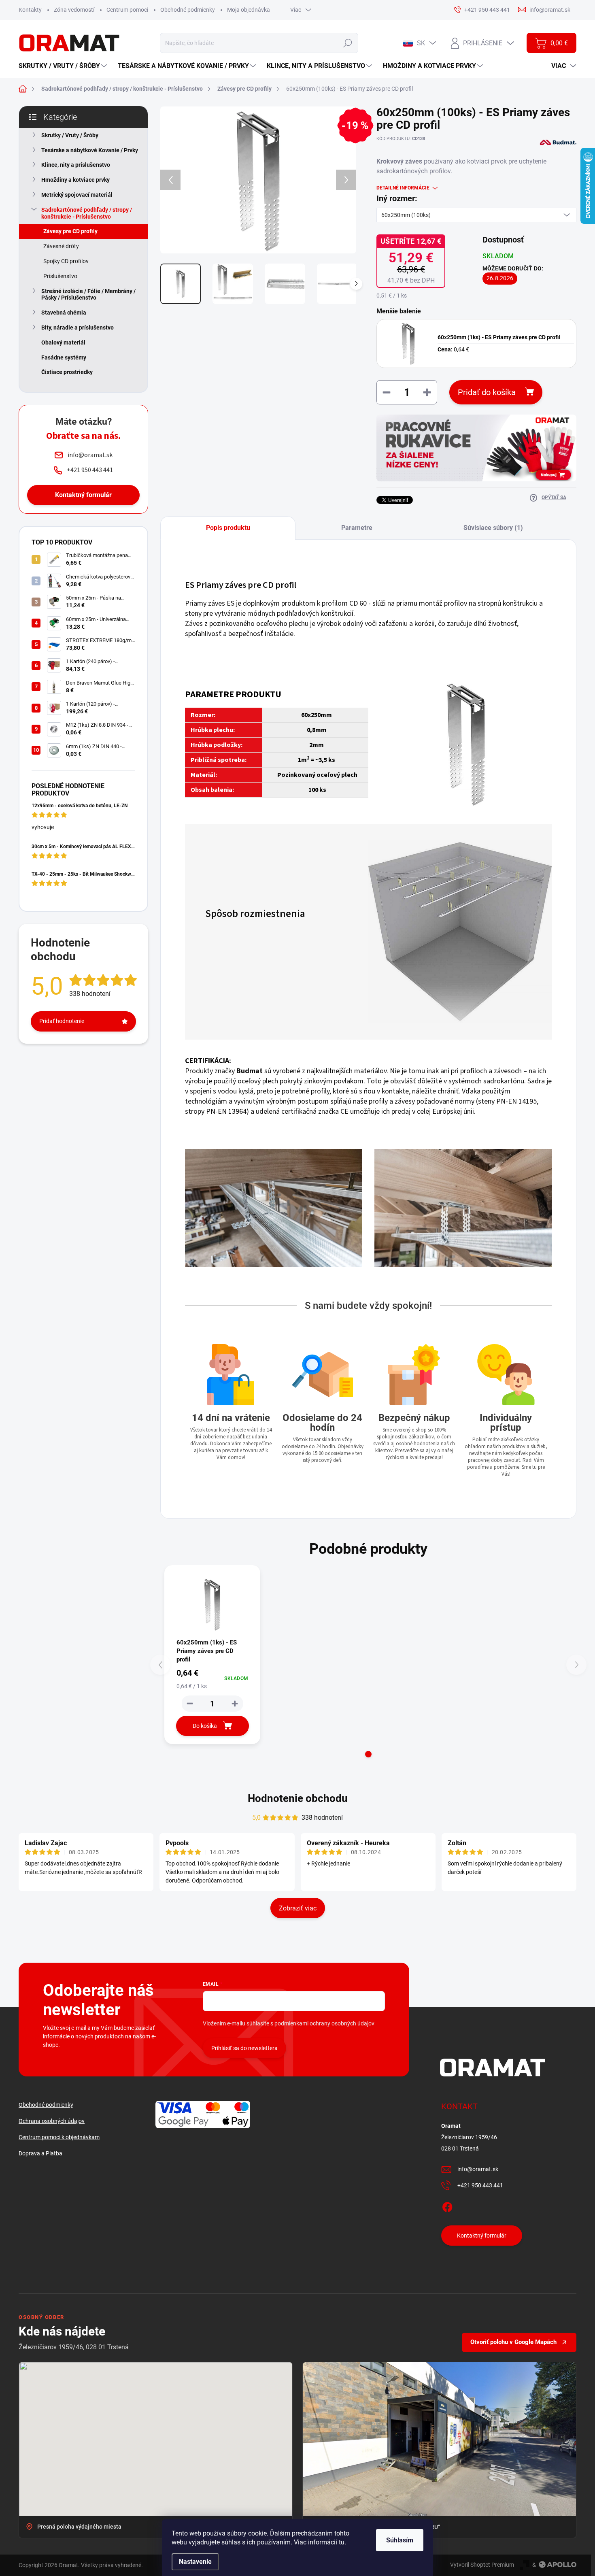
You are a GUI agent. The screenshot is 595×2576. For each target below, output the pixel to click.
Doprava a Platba (40, 2153)
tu (342, 2542)
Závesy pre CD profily (70, 231)
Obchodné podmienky (188, 10)
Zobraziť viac (298, 1908)
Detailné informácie (403, 188)
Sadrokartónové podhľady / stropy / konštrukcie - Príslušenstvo (87, 213)
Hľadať (347, 43)
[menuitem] (64, 66)
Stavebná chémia (64, 313)
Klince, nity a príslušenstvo (76, 165)
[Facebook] (447, 2206)
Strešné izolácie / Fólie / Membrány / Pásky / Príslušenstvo (88, 295)
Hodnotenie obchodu (298, 1798)
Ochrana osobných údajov (52, 2121)
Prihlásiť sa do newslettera (244, 2048)
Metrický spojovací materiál (77, 195)
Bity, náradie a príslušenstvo (78, 328)
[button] (368, 1754)
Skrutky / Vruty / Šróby (70, 135)
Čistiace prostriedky (67, 372)
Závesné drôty (61, 246)
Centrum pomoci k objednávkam (59, 2137)
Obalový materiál (63, 342)
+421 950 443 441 (480, 2185)
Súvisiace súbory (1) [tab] (493, 528)
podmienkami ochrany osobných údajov (324, 2023)
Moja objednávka (249, 10)
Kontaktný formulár (83, 495)
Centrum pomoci (127, 10)
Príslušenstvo (60, 276)
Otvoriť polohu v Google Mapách (513, 2342)
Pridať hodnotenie (62, 1021)
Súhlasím (400, 2540)
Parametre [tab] (357, 528)
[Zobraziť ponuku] (476, 448)
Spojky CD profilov (66, 261)
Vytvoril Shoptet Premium (482, 2565)
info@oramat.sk (478, 2169)
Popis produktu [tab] (228, 528)
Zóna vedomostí (74, 10)
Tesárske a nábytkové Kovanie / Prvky (90, 150)
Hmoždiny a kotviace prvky (75, 180)
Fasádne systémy (64, 357)
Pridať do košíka (487, 392)
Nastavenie (195, 2562)
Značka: (549, 160)
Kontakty (30, 10)
